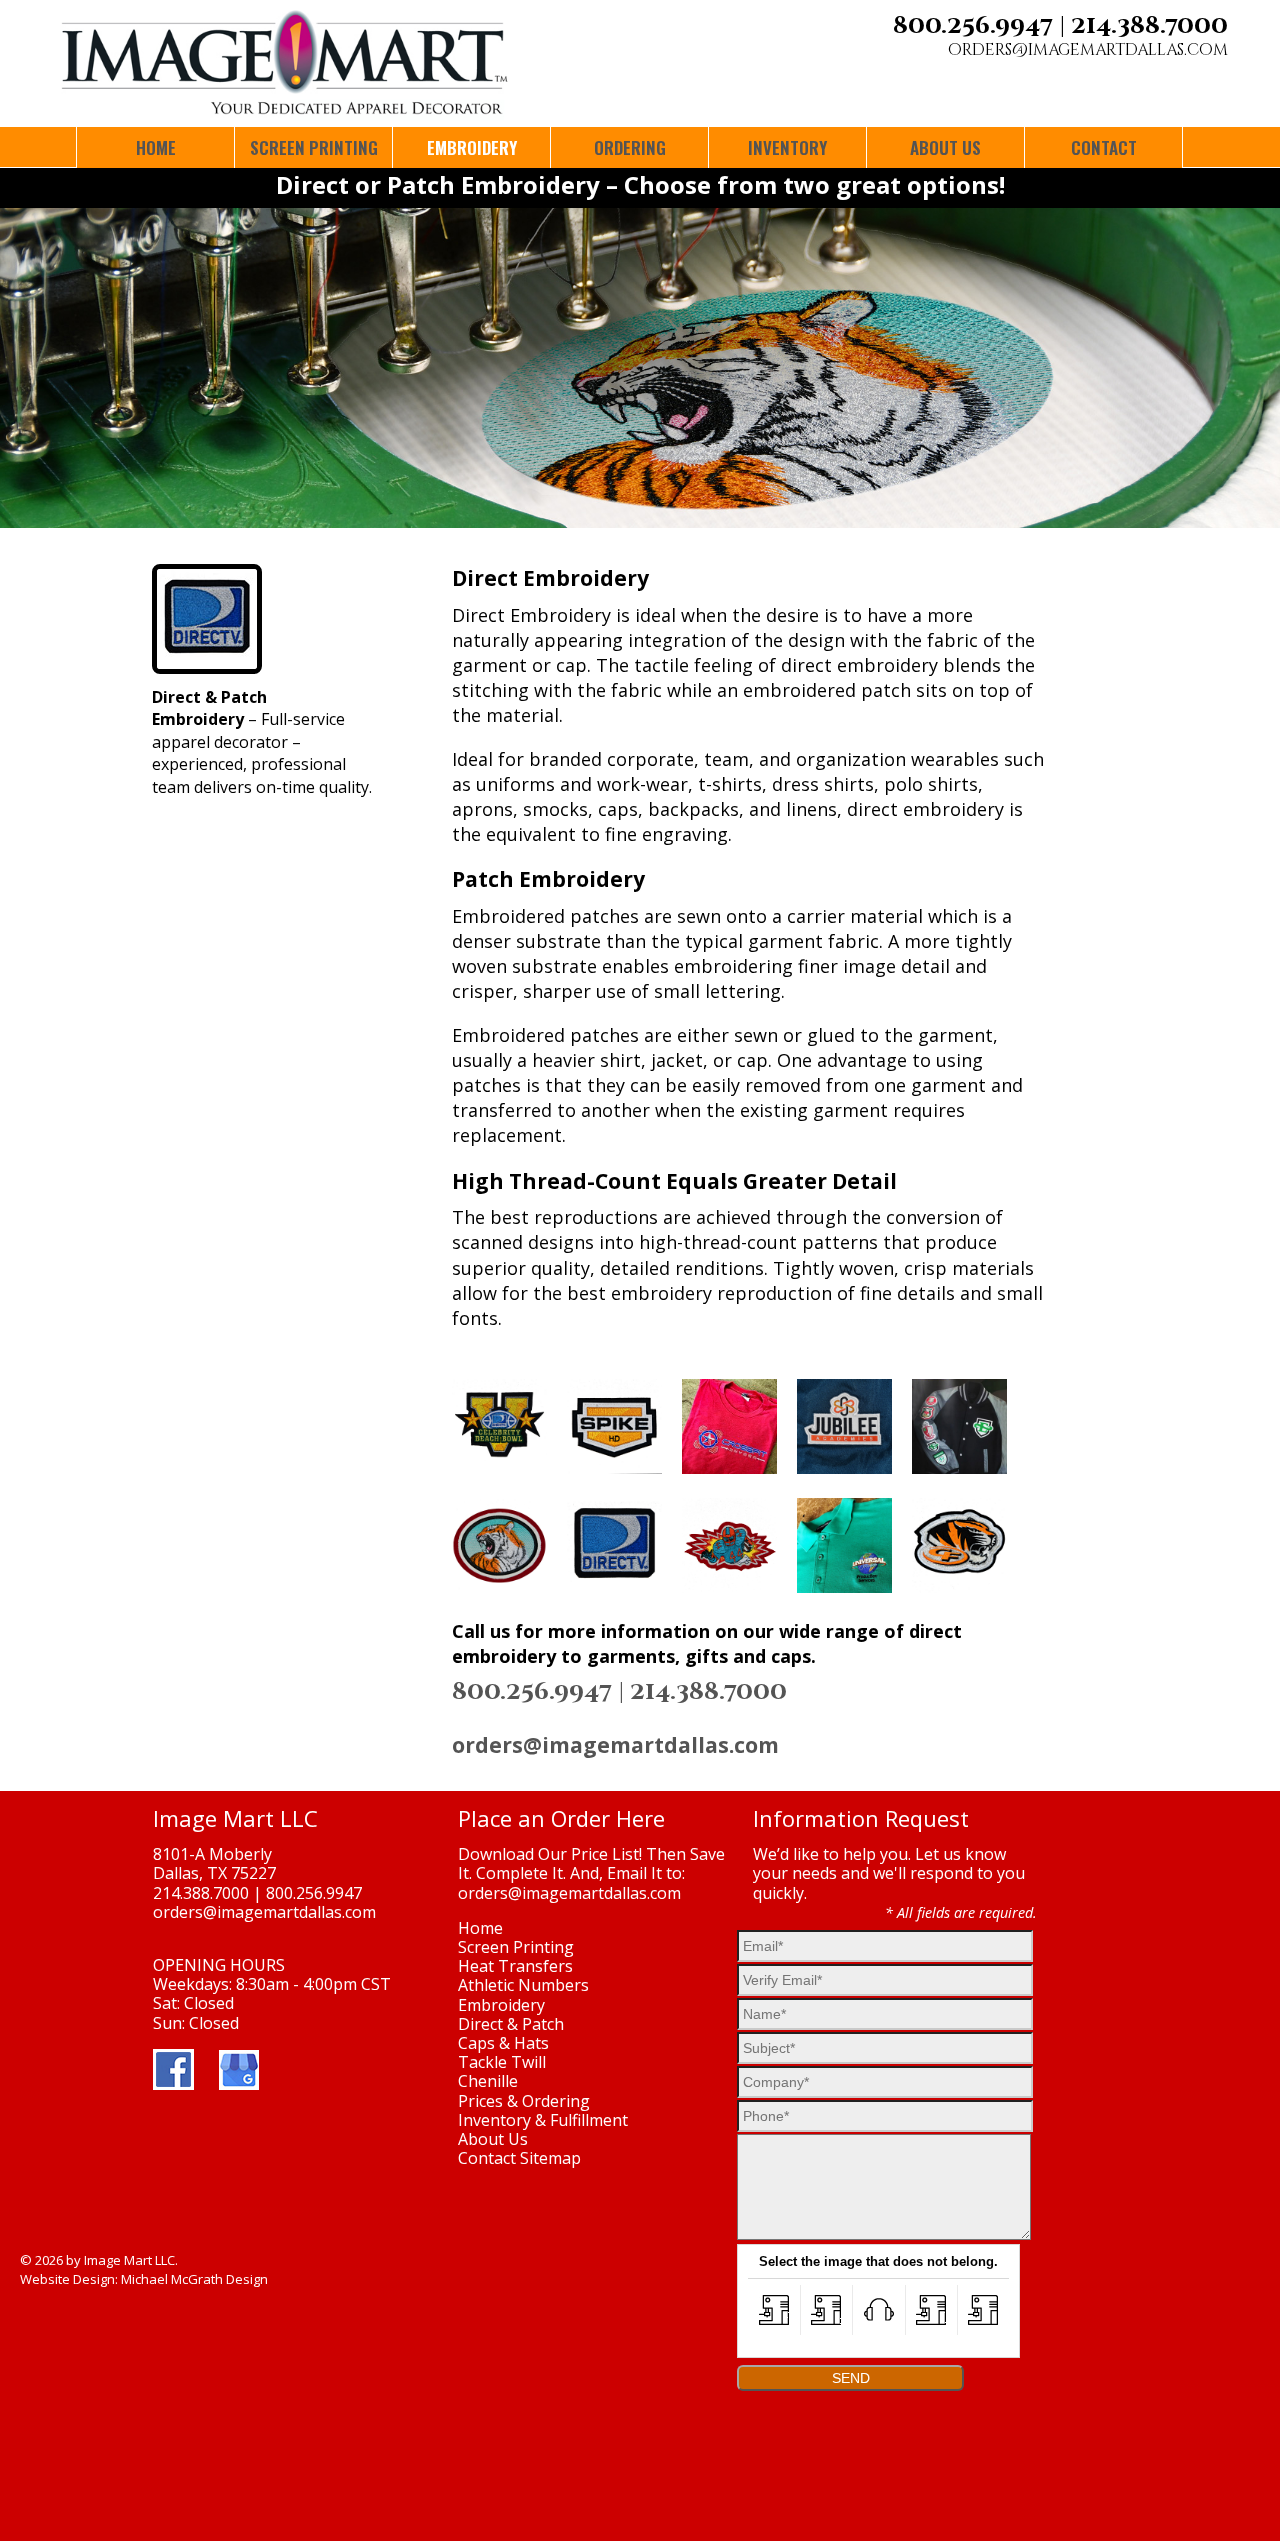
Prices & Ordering (524, 2101)
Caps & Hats (503, 2043)
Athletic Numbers (523, 1985)
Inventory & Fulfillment (543, 2120)
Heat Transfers (515, 1966)
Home (480, 1928)
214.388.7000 (1149, 26)
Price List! (606, 1854)
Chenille (488, 2081)
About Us (493, 2139)
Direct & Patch (511, 2024)
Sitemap (550, 2158)
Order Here (608, 1818)
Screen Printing (516, 1947)
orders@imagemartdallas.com (1088, 50)
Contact (487, 2158)
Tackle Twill (502, 2062)
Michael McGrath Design (194, 2279)
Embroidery (501, 2005)
